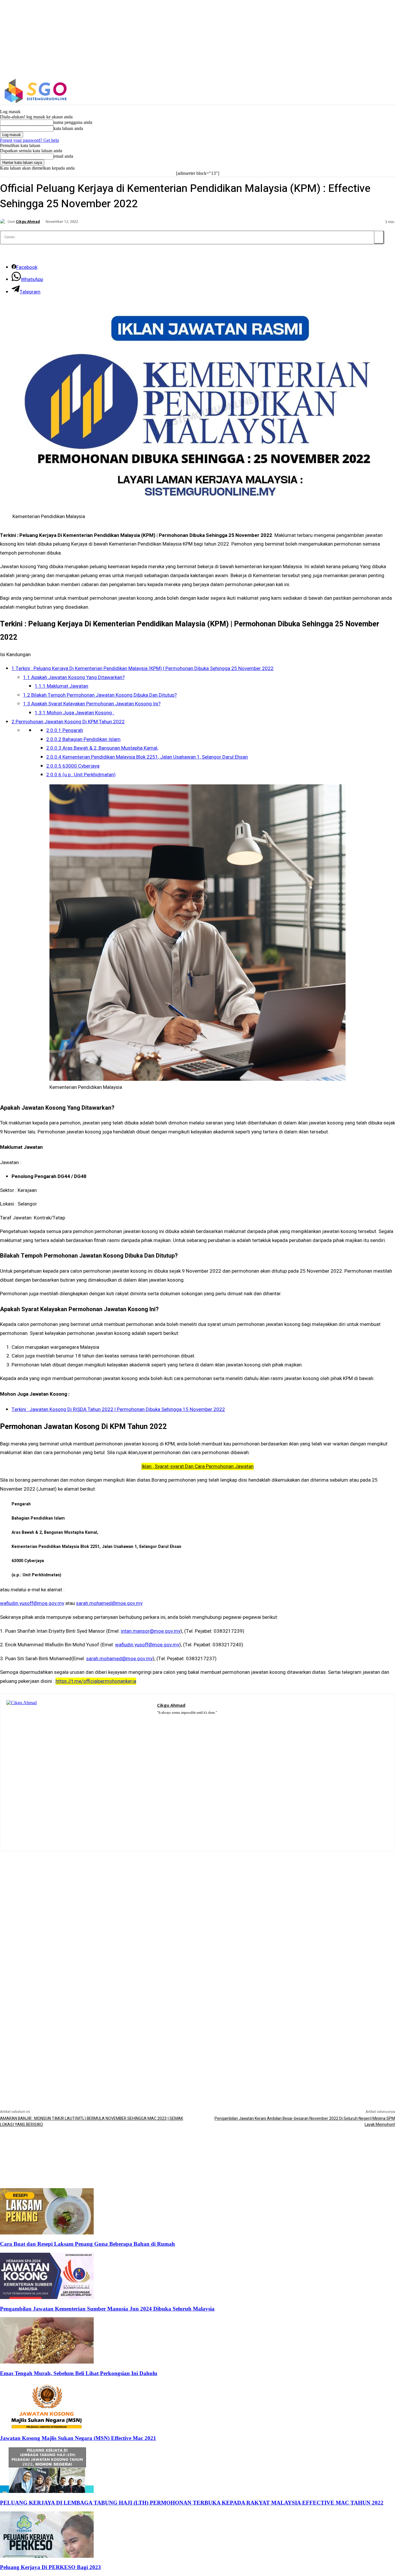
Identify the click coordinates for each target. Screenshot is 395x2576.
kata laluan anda (68, 128)
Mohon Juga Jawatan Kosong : (74, 713)
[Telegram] (176, 1720)
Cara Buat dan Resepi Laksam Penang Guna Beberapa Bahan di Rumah (87, 2244)
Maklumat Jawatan (61, 686)
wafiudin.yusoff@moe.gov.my (32, 1603)
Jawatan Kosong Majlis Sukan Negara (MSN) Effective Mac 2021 (78, 2438)
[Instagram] (348, 91)
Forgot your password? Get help (29, 140)
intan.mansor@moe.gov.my (151, 1631)
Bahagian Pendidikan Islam (83, 739)
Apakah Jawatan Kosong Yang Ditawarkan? (74, 677)
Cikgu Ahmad (28, 222)
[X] (360, 91)
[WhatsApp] (184, 1720)
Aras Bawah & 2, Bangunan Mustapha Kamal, (102, 748)
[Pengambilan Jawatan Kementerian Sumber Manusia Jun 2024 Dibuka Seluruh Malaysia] (47, 2297)
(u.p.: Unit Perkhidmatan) (81, 775)
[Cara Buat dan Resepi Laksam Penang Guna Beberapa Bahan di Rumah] (47, 2233)
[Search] (379, 237)
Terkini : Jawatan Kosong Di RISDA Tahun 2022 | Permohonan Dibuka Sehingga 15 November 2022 (118, 1409)
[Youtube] (193, 1720)
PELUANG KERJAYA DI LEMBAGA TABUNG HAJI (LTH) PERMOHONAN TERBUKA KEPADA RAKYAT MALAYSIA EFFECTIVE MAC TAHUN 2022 (192, 2503)
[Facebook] (336, 91)
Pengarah (65, 730)
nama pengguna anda (73, 122)
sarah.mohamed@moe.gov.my (109, 1603)
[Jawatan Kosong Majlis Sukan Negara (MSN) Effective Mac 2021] (47, 2427)
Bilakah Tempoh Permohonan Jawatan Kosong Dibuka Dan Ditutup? (100, 695)
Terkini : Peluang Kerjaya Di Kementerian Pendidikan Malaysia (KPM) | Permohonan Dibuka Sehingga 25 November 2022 (143, 668)
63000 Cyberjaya (73, 766)
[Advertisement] (197, 1892)
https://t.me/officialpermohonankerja (96, 1681)
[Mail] (168, 1720)
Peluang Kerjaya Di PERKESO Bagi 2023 (50, 2567)
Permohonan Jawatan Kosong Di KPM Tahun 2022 (68, 722)
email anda (63, 156)
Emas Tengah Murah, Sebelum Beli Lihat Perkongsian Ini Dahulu (79, 2373)
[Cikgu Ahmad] (4, 222)
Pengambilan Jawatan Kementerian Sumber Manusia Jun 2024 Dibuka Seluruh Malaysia (107, 2309)
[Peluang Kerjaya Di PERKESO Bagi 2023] (47, 2556)
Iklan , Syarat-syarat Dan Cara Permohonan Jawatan (197, 1466)
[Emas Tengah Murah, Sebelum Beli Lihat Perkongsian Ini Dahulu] (47, 2362)
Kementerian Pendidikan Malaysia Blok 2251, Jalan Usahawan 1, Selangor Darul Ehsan (147, 757)
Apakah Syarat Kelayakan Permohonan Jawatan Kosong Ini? (92, 704)
